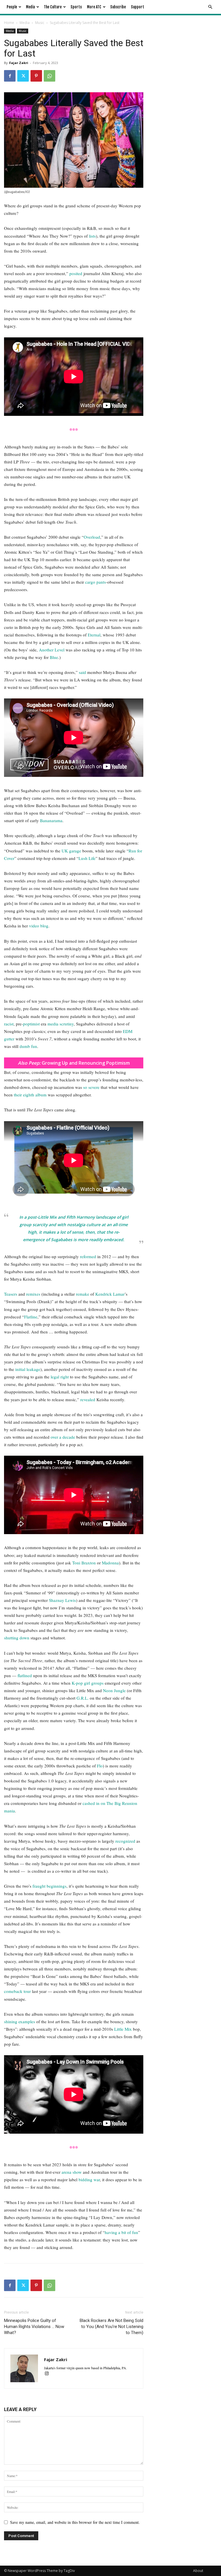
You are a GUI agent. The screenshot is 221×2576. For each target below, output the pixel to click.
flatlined (25, 1675)
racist (9, 1024)
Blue (54, 657)
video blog (39, 926)
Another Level (52, 650)
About (198, 2571)
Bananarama (51, 820)
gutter (9, 1039)
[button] (210, 7)
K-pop (77, 1683)
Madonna (110, 1563)
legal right (60, 1377)
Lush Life (87, 858)
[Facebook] (10, 76)
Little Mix (123, 2029)
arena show (72, 2172)
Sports (76, 7)
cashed (89, 1803)
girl (87, 1683)
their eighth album (30, 1095)
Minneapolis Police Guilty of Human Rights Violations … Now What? (34, 2327)
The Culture (53, 7)
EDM (128, 1031)
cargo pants (96, 582)
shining (11, 2021)
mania (9, 1811)
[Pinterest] (36, 76)
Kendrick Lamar (110, 1294)
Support (138, 7)
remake (83, 1294)
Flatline (31, 1317)
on (103, 1803)
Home (9, 23)
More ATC (94, 7)
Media (30, 7)
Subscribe (118, 7)
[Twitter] (23, 76)
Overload (92, 537)
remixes (33, 1294)
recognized (125, 1841)
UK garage (71, 851)
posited (76, 273)
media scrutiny (61, 1024)
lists (92, 236)
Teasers (11, 1294)
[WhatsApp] (49, 76)
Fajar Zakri (19, 63)
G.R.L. (83, 1698)
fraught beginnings (49, 1886)
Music (40, 23)
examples (27, 2021)
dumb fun (28, 1046)
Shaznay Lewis (62, 1600)
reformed (88, 1256)
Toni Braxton (84, 1563)
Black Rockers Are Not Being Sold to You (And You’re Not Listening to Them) (112, 2327)
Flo (100, 1766)
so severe (91, 1087)
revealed (88, 1399)
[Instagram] (49, 2374)
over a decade (63, 1437)
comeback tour (17, 1991)
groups (97, 1683)
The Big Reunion (122, 1803)
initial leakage (28, 1369)
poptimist (31, 1024)
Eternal (94, 635)
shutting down (17, 1638)
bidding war (89, 2179)
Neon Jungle (114, 1690)
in (97, 1803)
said (82, 672)
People (12, 7)
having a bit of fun (121, 2232)
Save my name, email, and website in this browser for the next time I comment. (75, 2522)
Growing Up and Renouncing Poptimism (74, 1063)
